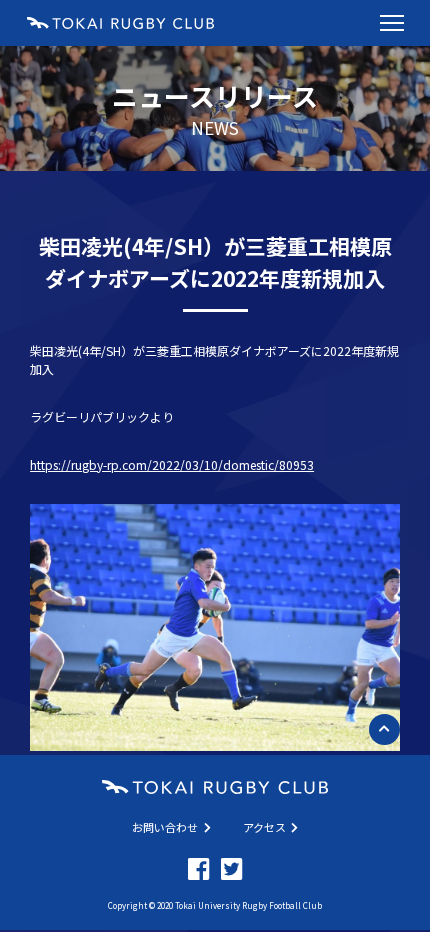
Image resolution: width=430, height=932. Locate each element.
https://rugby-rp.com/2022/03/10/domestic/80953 (172, 464)
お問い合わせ (165, 827)
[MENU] (392, 23)
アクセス (264, 827)
